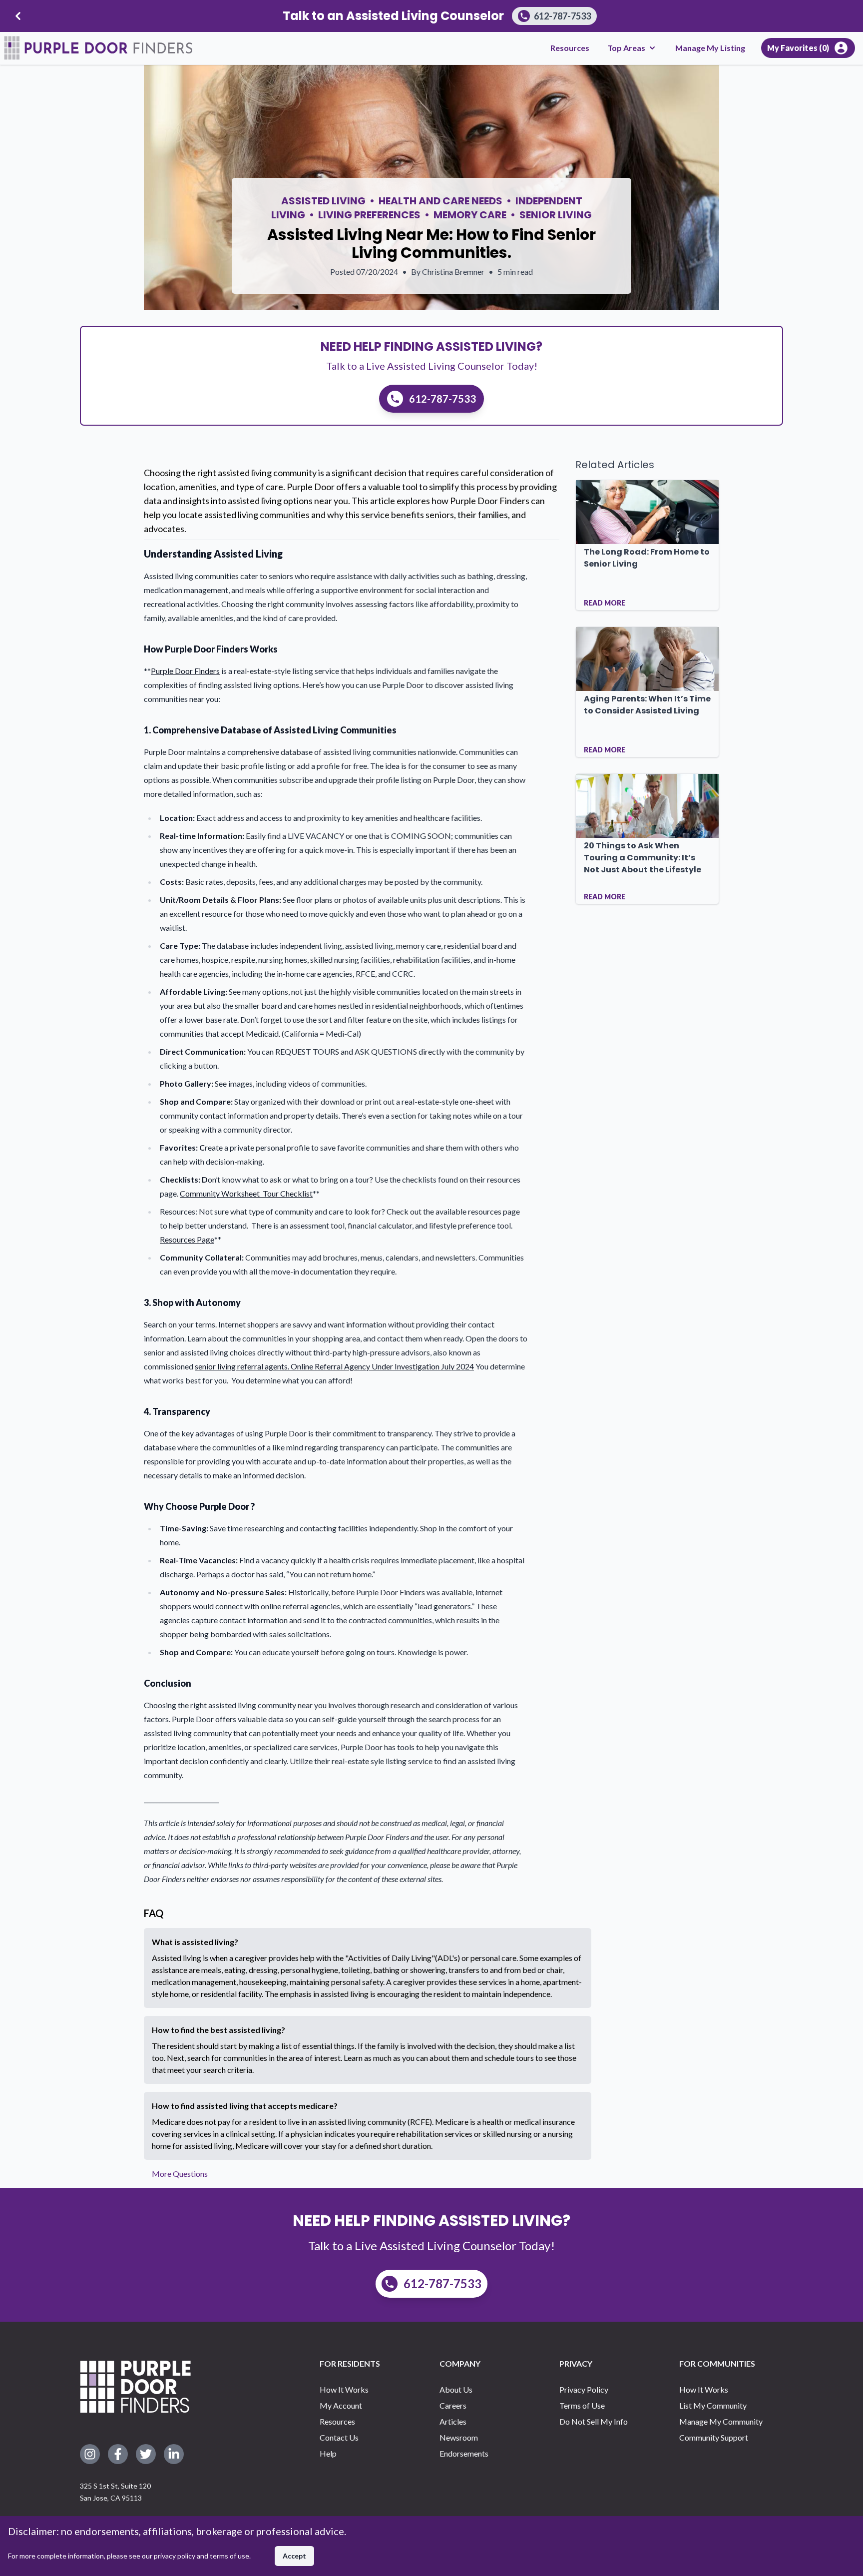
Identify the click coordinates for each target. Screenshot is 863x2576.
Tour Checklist (288, 1193)
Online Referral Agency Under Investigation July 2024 (382, 1366)
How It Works (344, 2389)
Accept (294, 2556)
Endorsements (464, 2453)
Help (328, 2453)
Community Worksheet (221, 1193)
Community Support (714, 2437)
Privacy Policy (584, 2389)
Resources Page (187, 1239)
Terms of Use (582, 2405)
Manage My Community (721, 2421)
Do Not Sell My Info (594, 2421)
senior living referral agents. (243, 1366)
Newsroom (459, 2437)
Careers (453, 2405)
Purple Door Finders (185, 671)
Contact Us (339, 2437)
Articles (453, 2421)
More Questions (180, 2174)
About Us (456, 2389)
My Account (341, 2405)
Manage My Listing (710, 48)
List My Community (713, 2405)
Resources (570, 48)
